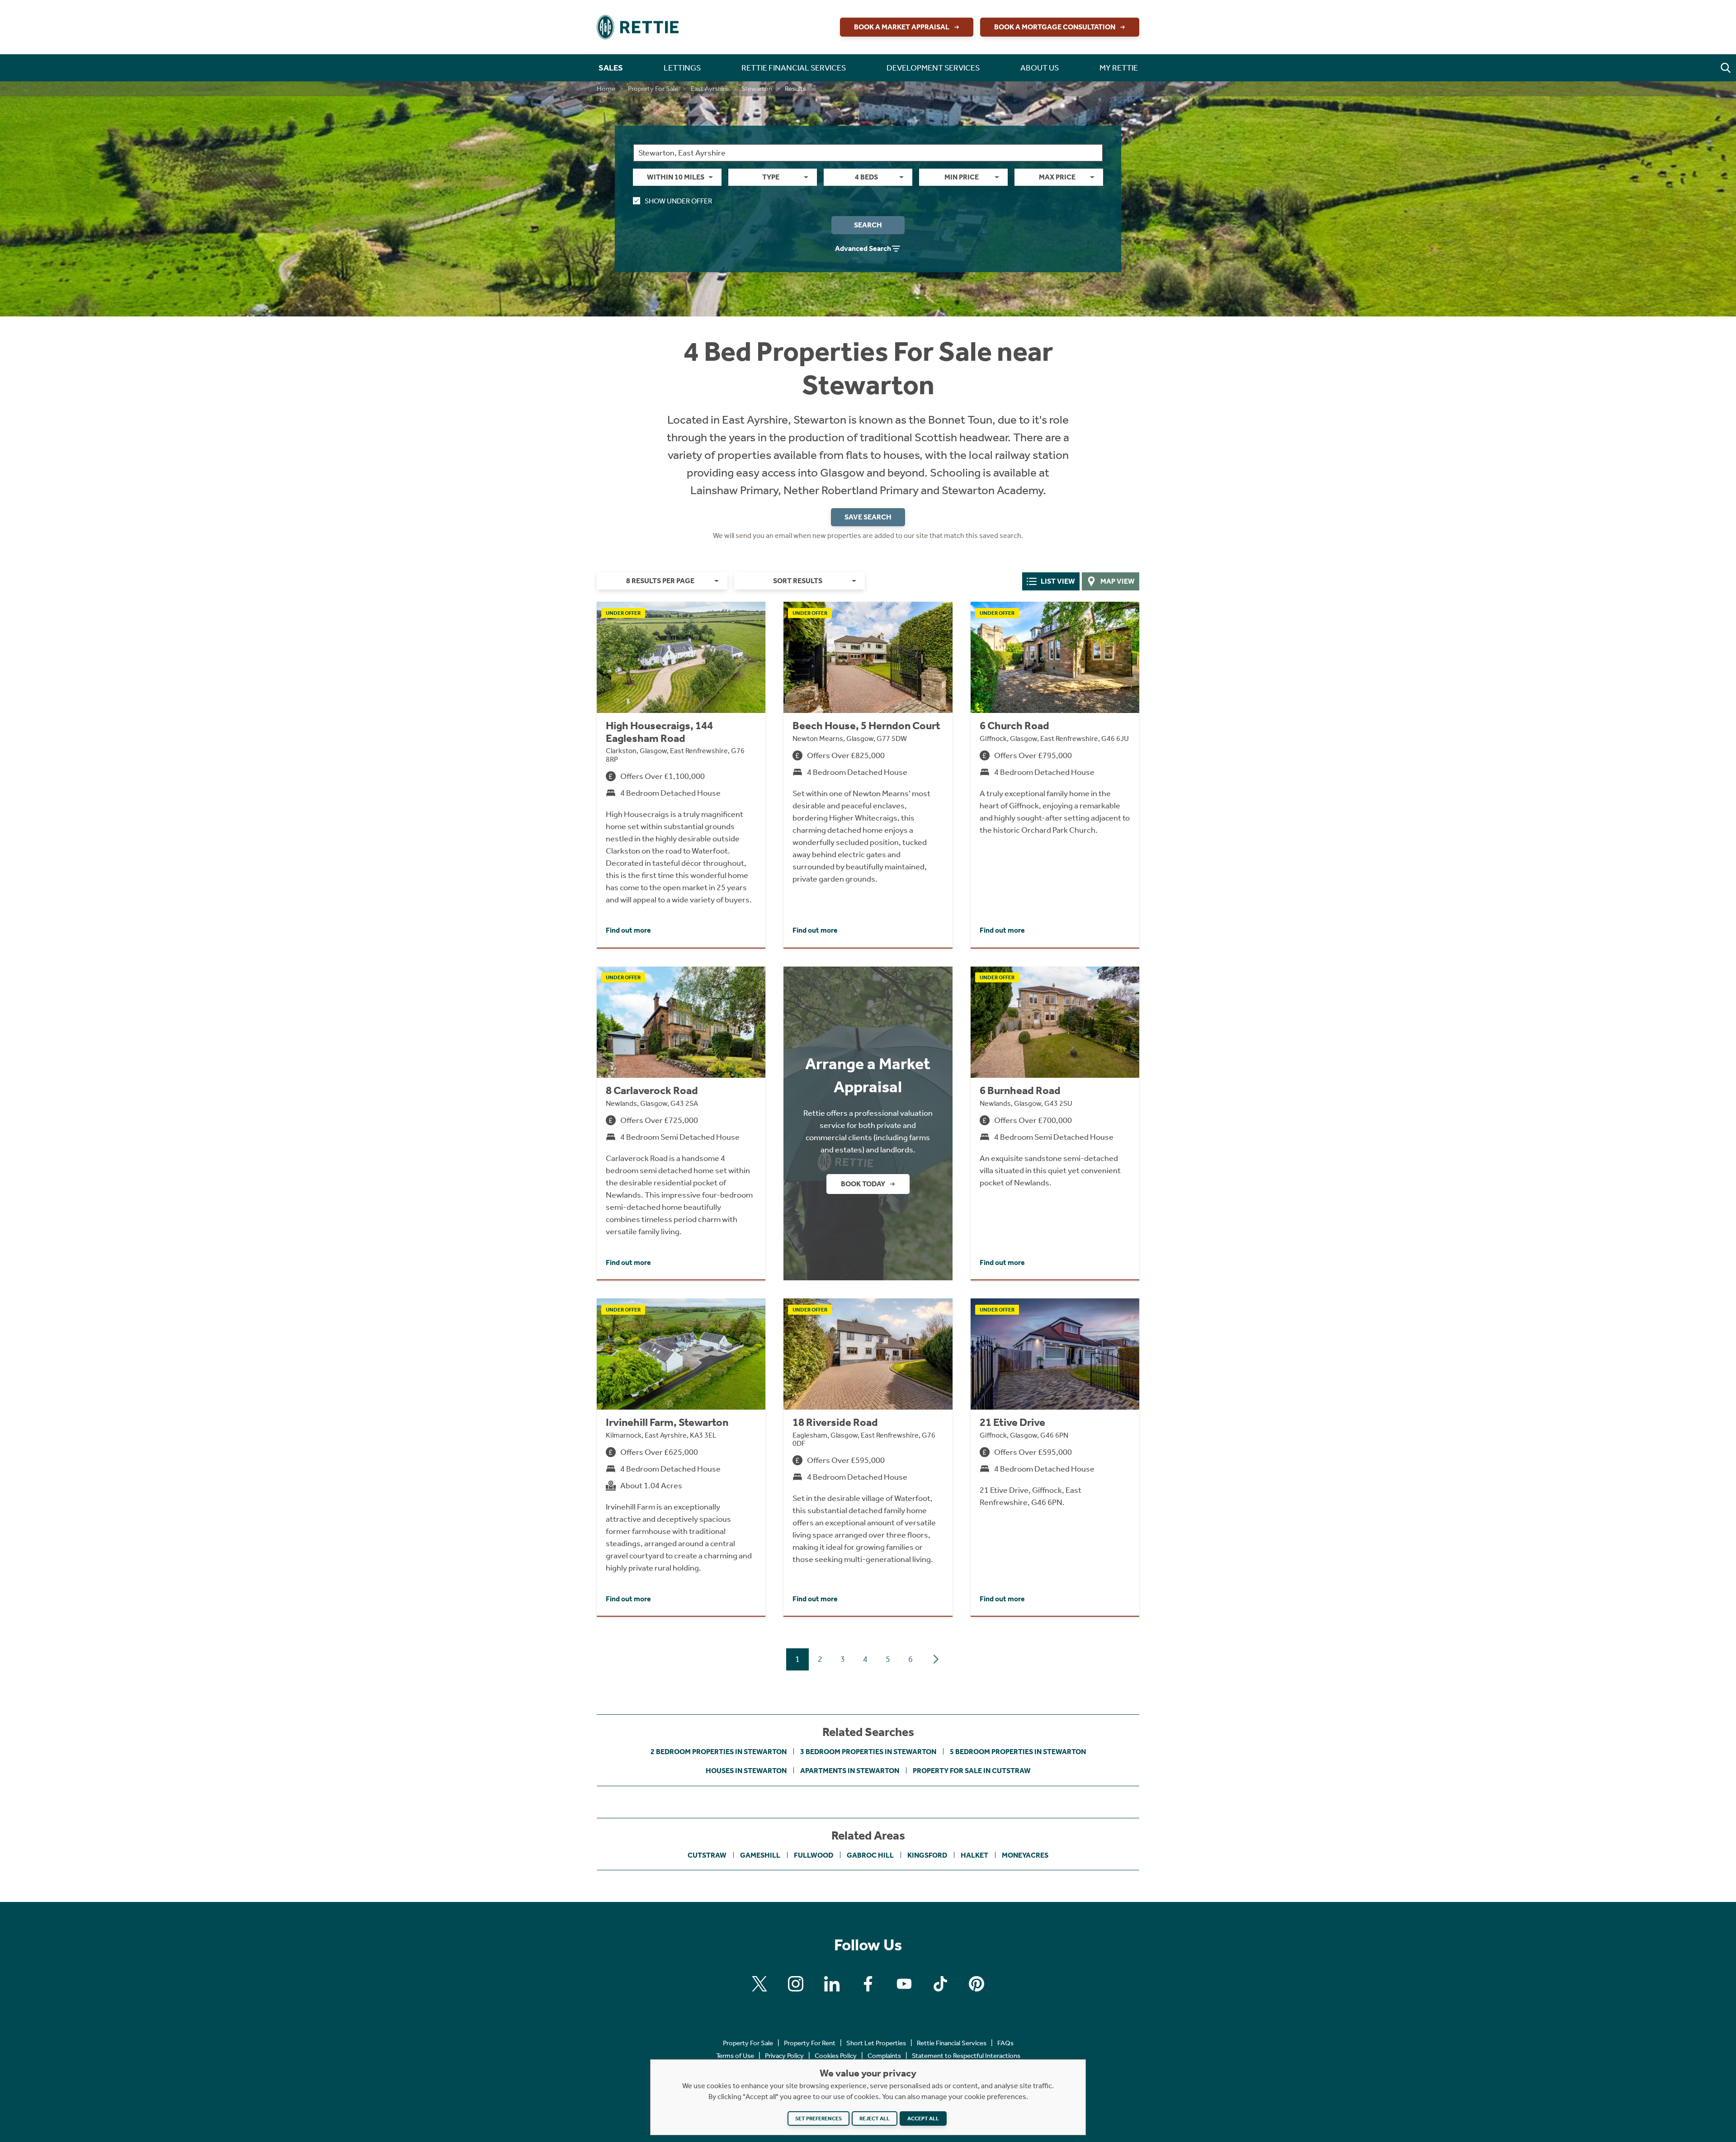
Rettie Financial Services (952, 2043)
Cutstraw (707, 1855)
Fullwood (814, 1855)
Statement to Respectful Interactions (966, 2056)
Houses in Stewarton (746, 1771)
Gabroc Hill (870, 1855)
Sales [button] (611, 68)
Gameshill (760, 1855)
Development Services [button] (933, 68)
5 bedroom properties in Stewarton (1018, 1752)
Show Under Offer (678, 201)
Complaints (884, 2056)
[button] (1726, 68)
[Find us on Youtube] (904, 1984)
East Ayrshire (710, 89)
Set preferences (818, 2118)
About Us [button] (1040, 68)
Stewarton (757, 89)
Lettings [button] (682, 68)
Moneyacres (1025, 1855)
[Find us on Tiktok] (940, 1984)
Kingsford (927, 1855)
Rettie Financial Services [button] (794, 68)
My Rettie (1119, 68)
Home (606, 89)
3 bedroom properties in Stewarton (868, 1752)
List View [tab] (1058, 581)
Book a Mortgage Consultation (1055, 27)
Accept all (923, 2118)
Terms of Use (735, 2056)
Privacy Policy (784, 2056)
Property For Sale (653, 89)
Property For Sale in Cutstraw (972, 1771)
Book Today (863, 1184)
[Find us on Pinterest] (976, 1984)
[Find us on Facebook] (868, 1984)
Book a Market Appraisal (902, 27)
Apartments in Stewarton (850, 1771)
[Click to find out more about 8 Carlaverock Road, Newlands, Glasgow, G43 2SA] (681, 1123)
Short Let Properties (876, 2043)
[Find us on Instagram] (796, 1984)
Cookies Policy (836, 2056)
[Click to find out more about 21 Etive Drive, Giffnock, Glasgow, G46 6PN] (1055, 1457)
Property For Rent (810, 2043)
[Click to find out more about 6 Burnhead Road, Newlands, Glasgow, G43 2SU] (1055, 1123)
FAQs (1005, 2043)
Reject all (875, 2118)
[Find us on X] (759, 1984)
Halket (974, 1855)
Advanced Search (863, 248)
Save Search (868, 517)
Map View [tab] (1118, 581)
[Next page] (936, 1659)
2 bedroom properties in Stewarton (719, 1752)
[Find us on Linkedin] (832, 1984)
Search (868, 225)
